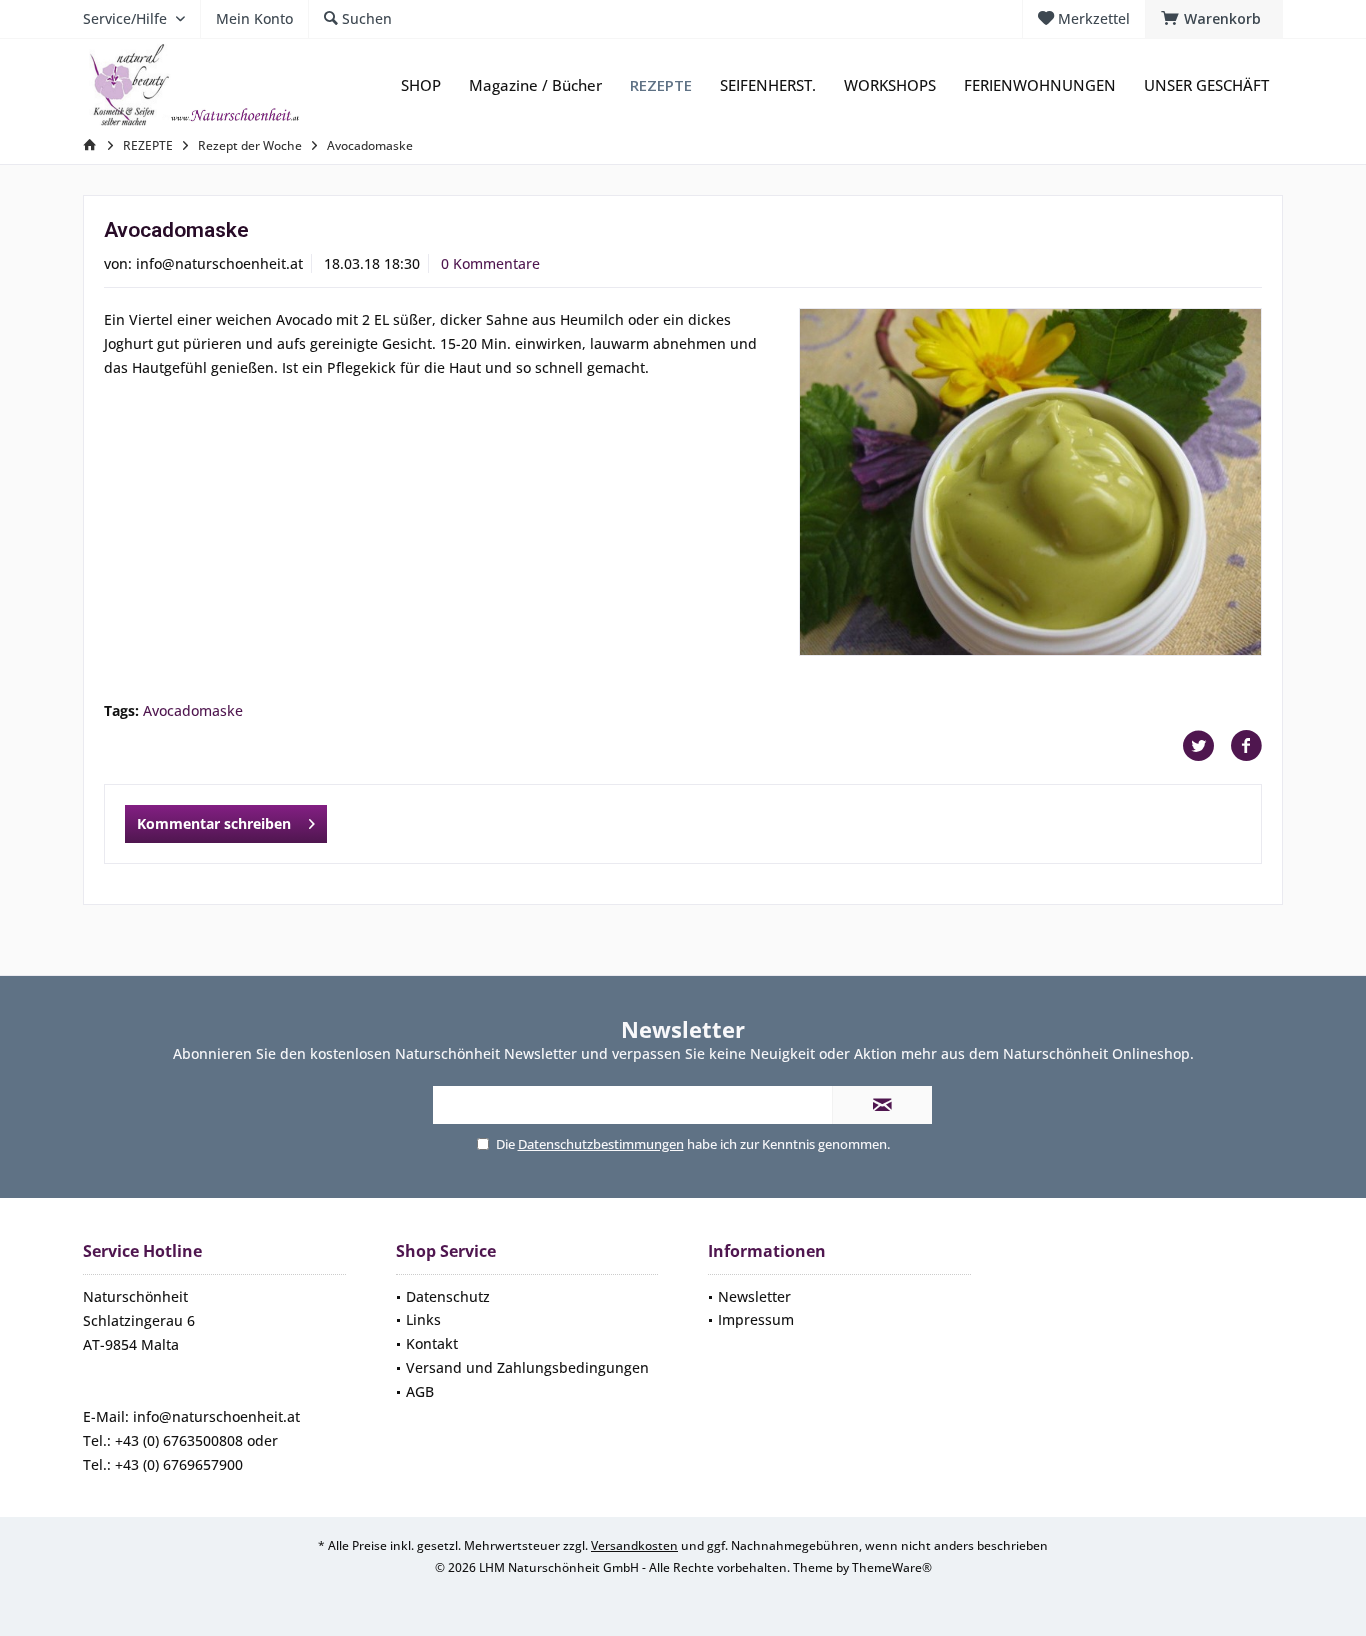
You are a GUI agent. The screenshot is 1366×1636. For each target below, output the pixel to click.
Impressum (756, 1319)
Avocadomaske (193, 710)
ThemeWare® (892, 1567)
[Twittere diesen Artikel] (1206, 746)
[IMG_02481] (1030, 482)
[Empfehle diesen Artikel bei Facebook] (1246, 746)
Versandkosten (634, 1545)
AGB (420, 1391)
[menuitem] (1214, 19)
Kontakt (432, 1343)
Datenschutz (448, 1296)
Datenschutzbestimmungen (601, 1144)
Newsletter (754, 1296)
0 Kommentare (490, 263)
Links (423, 1319)
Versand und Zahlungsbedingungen (527, 1367)
